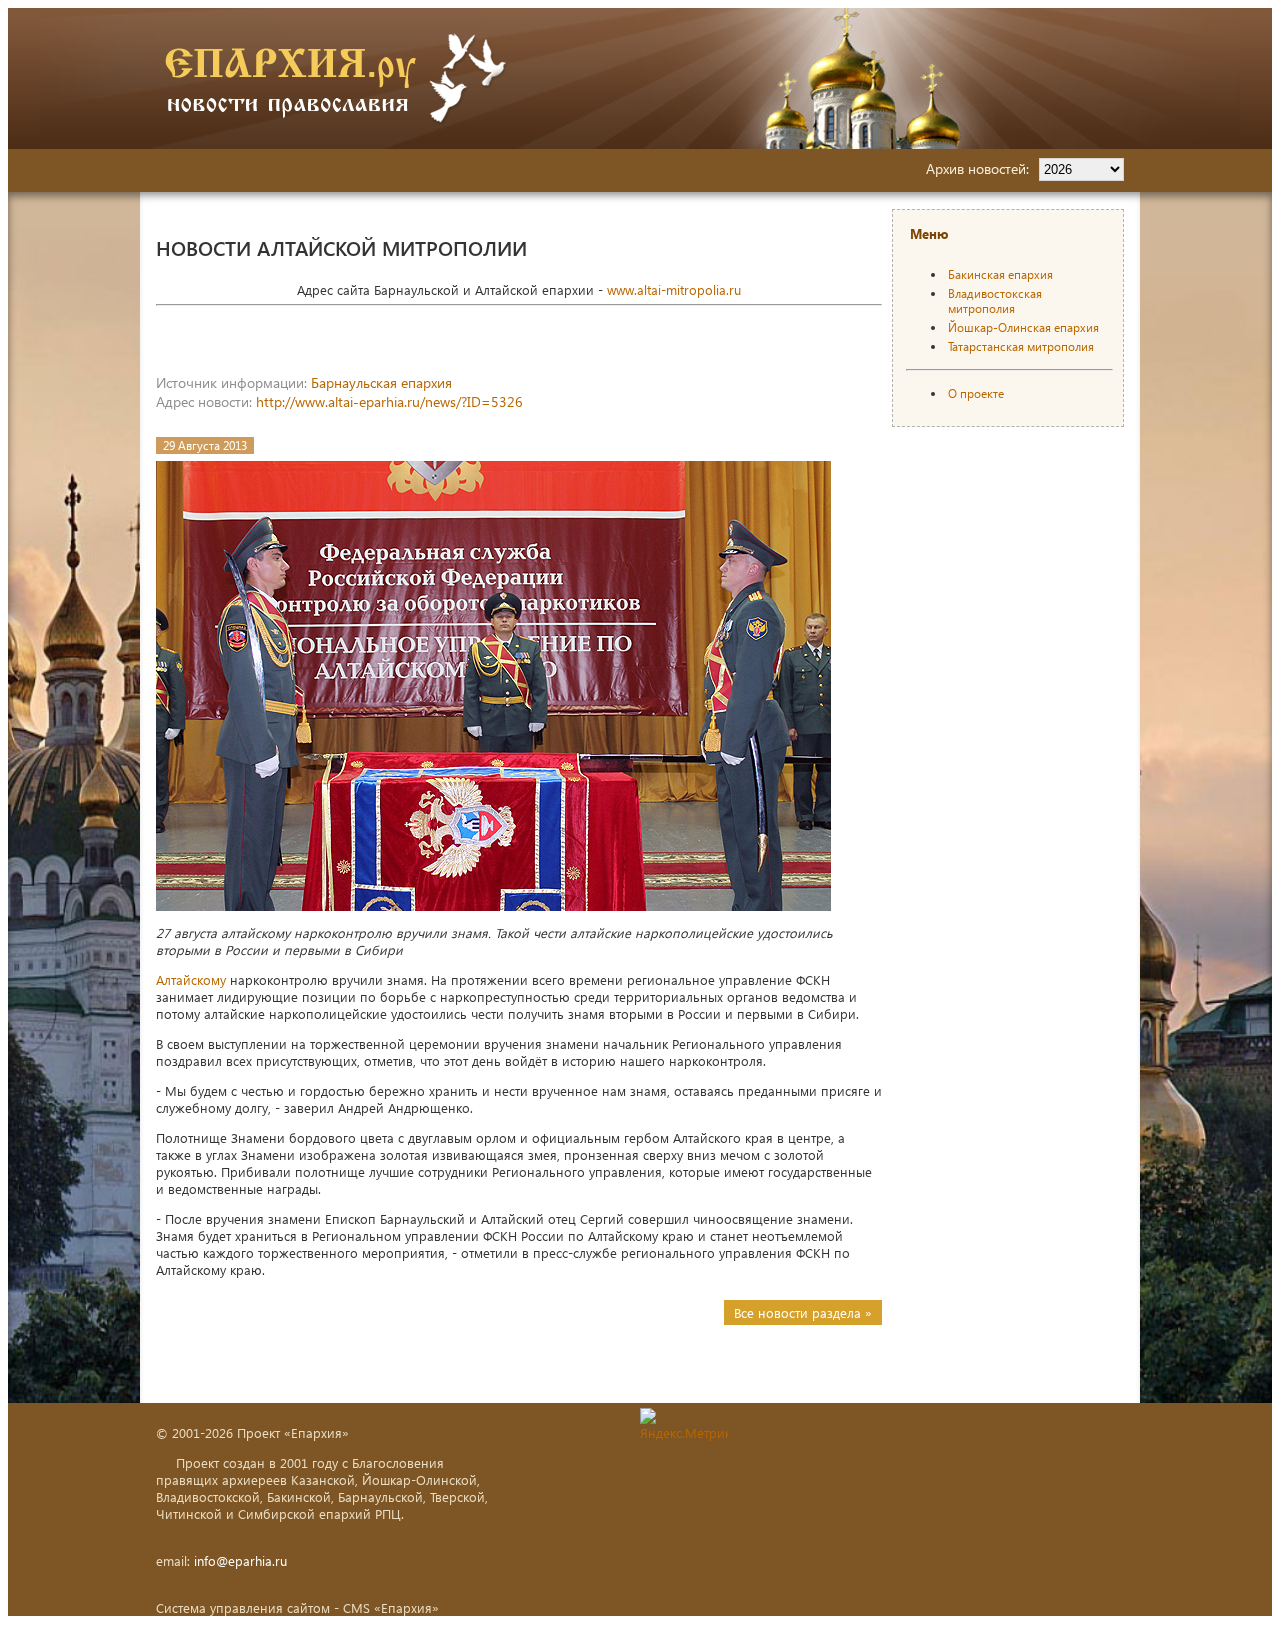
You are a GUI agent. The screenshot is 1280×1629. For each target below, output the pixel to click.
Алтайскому (191, 979)
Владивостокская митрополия (995, 301)
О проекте (976, 393)
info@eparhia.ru (240, 1560)
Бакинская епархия (1000, 274)
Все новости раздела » (803, 1312)
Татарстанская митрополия (1021, 346)
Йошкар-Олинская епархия (1023, 327)
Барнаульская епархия (381, 382)
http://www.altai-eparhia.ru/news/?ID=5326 (389, 401)
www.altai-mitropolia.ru (674, 289)
